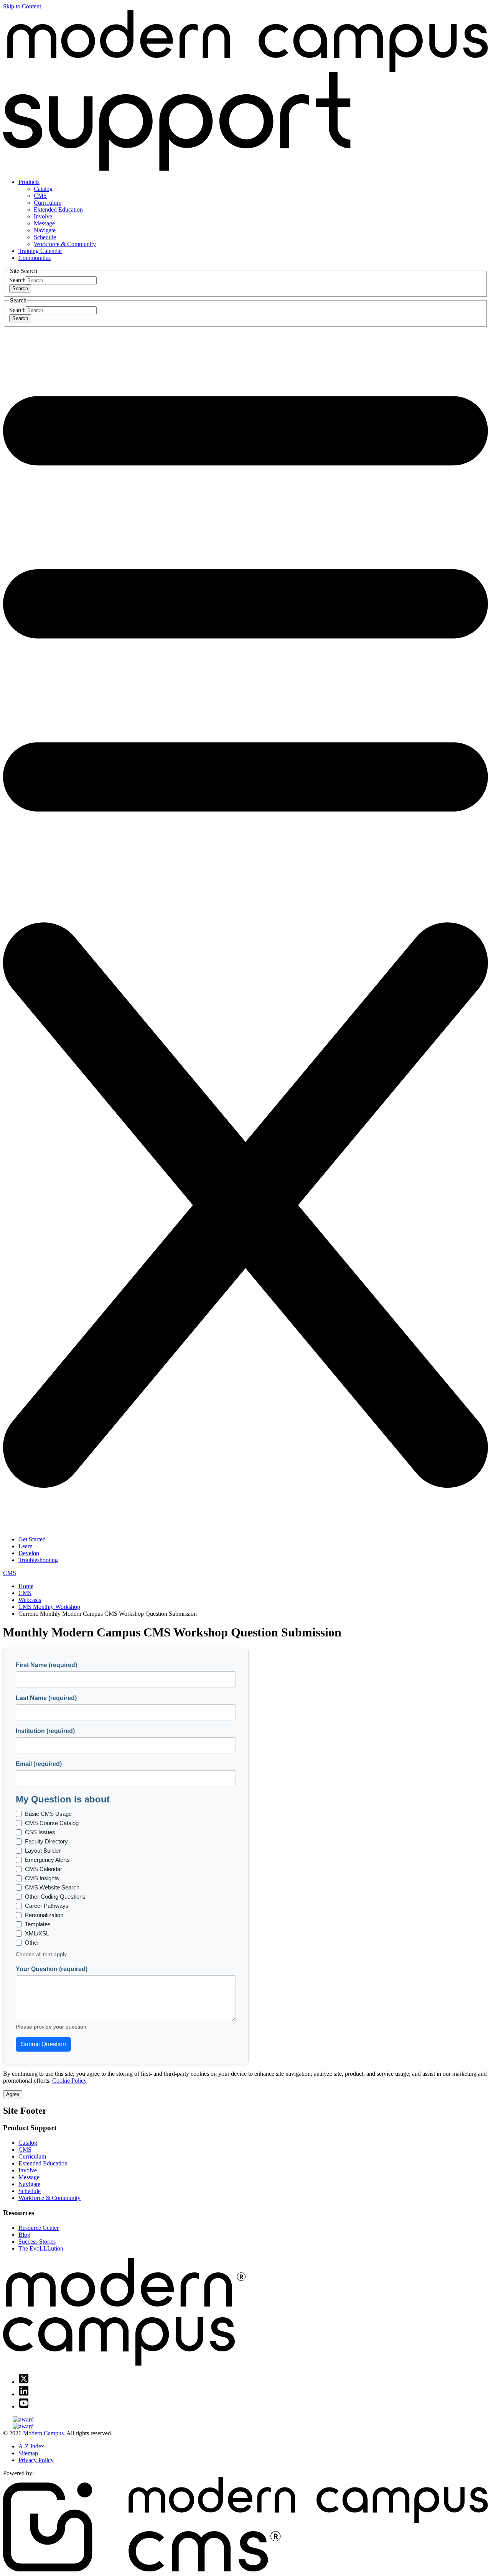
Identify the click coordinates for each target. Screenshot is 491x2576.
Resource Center (39, 2228)
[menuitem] (253, 213)
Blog (24, 2235)
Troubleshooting (38, 1560)
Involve (43, 216)
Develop (29, 1553)
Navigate (45, 230)
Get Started (32, 1539)
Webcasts (30, 1600)
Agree (13, 2094)
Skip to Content (22, 6)
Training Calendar (40, 251)
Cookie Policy (69, 2081)
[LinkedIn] (24, 2394)
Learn (26, 1546)
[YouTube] (24, 2406)
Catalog (43, 189)
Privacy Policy (36, 2460)
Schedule (45, 237)
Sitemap (28, 2453)
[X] (24, 2382)
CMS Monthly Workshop (49, 1607)
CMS (40, 196)
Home (26, 1586)
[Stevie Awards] (245, 2420)
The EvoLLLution (41, 2248)
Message (44, 223)
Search (17, 280)
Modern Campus (43, 2433)
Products (29, 182)
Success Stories (37, 2242)
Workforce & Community (65, 244)
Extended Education (58, 209)
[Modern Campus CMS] (245, 2569)
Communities (35, 258)
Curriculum (48, 203)
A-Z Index (31, 2446)
